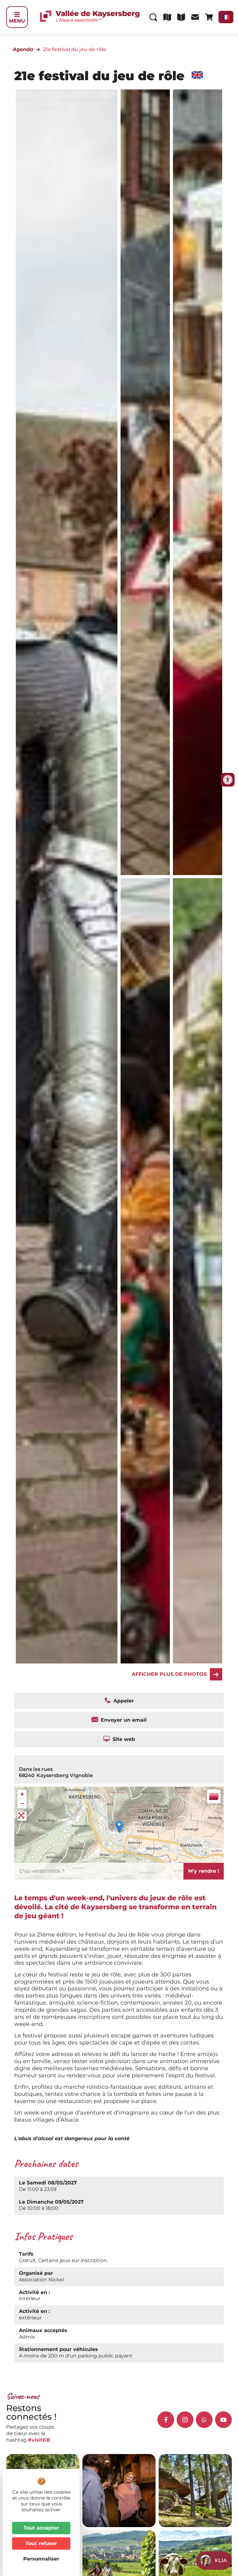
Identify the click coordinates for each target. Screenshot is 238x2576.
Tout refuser (41, 2543)
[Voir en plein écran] (22, 1816)
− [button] (22, 1804)
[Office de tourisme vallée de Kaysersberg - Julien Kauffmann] (145, 482)
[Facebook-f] (166, 2420)
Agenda (23, 49)
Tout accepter (41, 2528)
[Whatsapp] (204, 2420)
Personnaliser (41, 2559)
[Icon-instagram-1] (185, 2420)
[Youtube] (223, 2420)
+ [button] (22, 1794)
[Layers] (214, 1797)
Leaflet (216, 1851)
